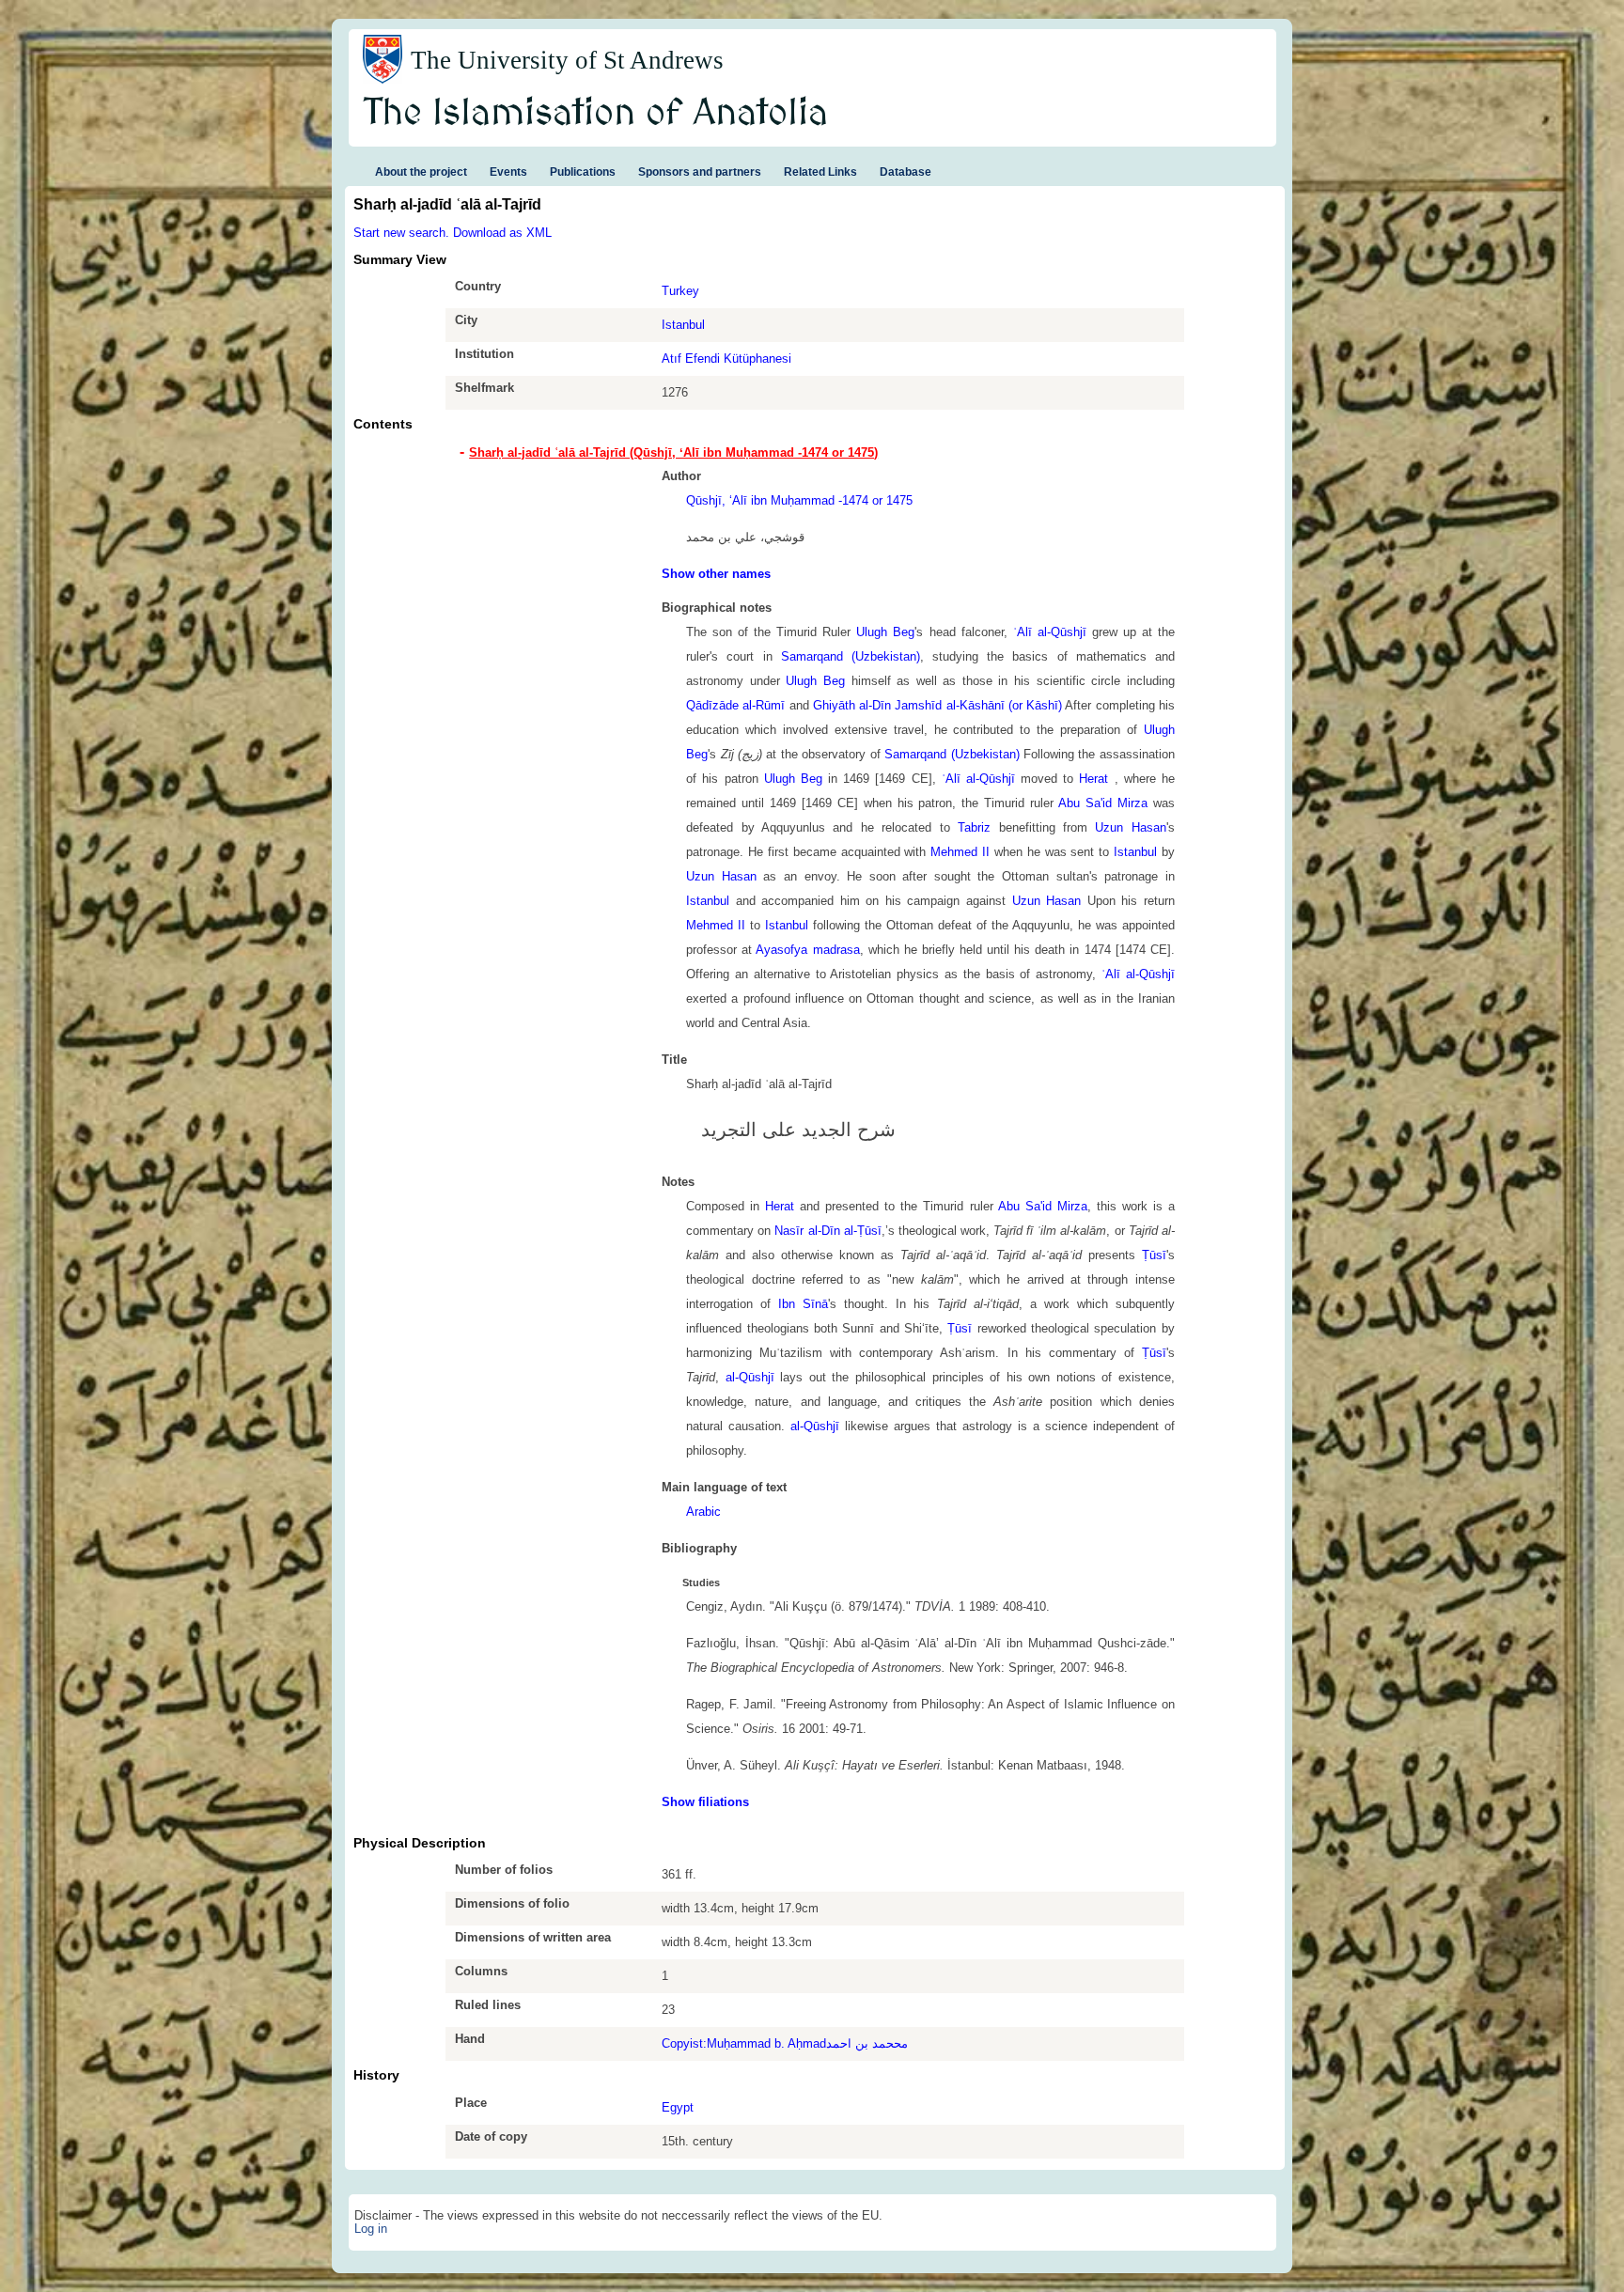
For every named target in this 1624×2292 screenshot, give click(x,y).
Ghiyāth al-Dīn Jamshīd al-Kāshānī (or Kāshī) (937, 705)
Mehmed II (960, 852)
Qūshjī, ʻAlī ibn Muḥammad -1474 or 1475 (799, 500)
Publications (583, 172)
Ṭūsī (1154, 1255)
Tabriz (974, 827)
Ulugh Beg (885, 632)
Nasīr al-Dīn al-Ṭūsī (828, 1231)
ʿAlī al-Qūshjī (1050, 632)
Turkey (680, 291)
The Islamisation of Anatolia (596, 114)
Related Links (820, 172)
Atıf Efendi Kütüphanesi (726, 359)
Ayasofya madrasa (807, 950)
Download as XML (502, 233)
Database (906, 172)
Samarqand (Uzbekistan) (851, 656)
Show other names (716, 574)
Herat (1096, 779)
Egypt (678, 2107)
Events (508, 172)
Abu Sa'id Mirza (1103, 803)
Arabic (703, 1512)
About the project (421, 172)
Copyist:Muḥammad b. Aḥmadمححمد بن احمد (785, 2043)
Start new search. (401, 233)
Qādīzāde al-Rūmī (735, 705)
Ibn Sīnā (803, 1304)
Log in (371, 2229)
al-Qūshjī (750, 1377)
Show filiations (705, 1802)
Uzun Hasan (1130, 827)
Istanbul (683, 325)
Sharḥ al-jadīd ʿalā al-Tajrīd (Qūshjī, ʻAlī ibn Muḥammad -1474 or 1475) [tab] (673, 452)
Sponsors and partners (700, 172)
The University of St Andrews (567, 60)
